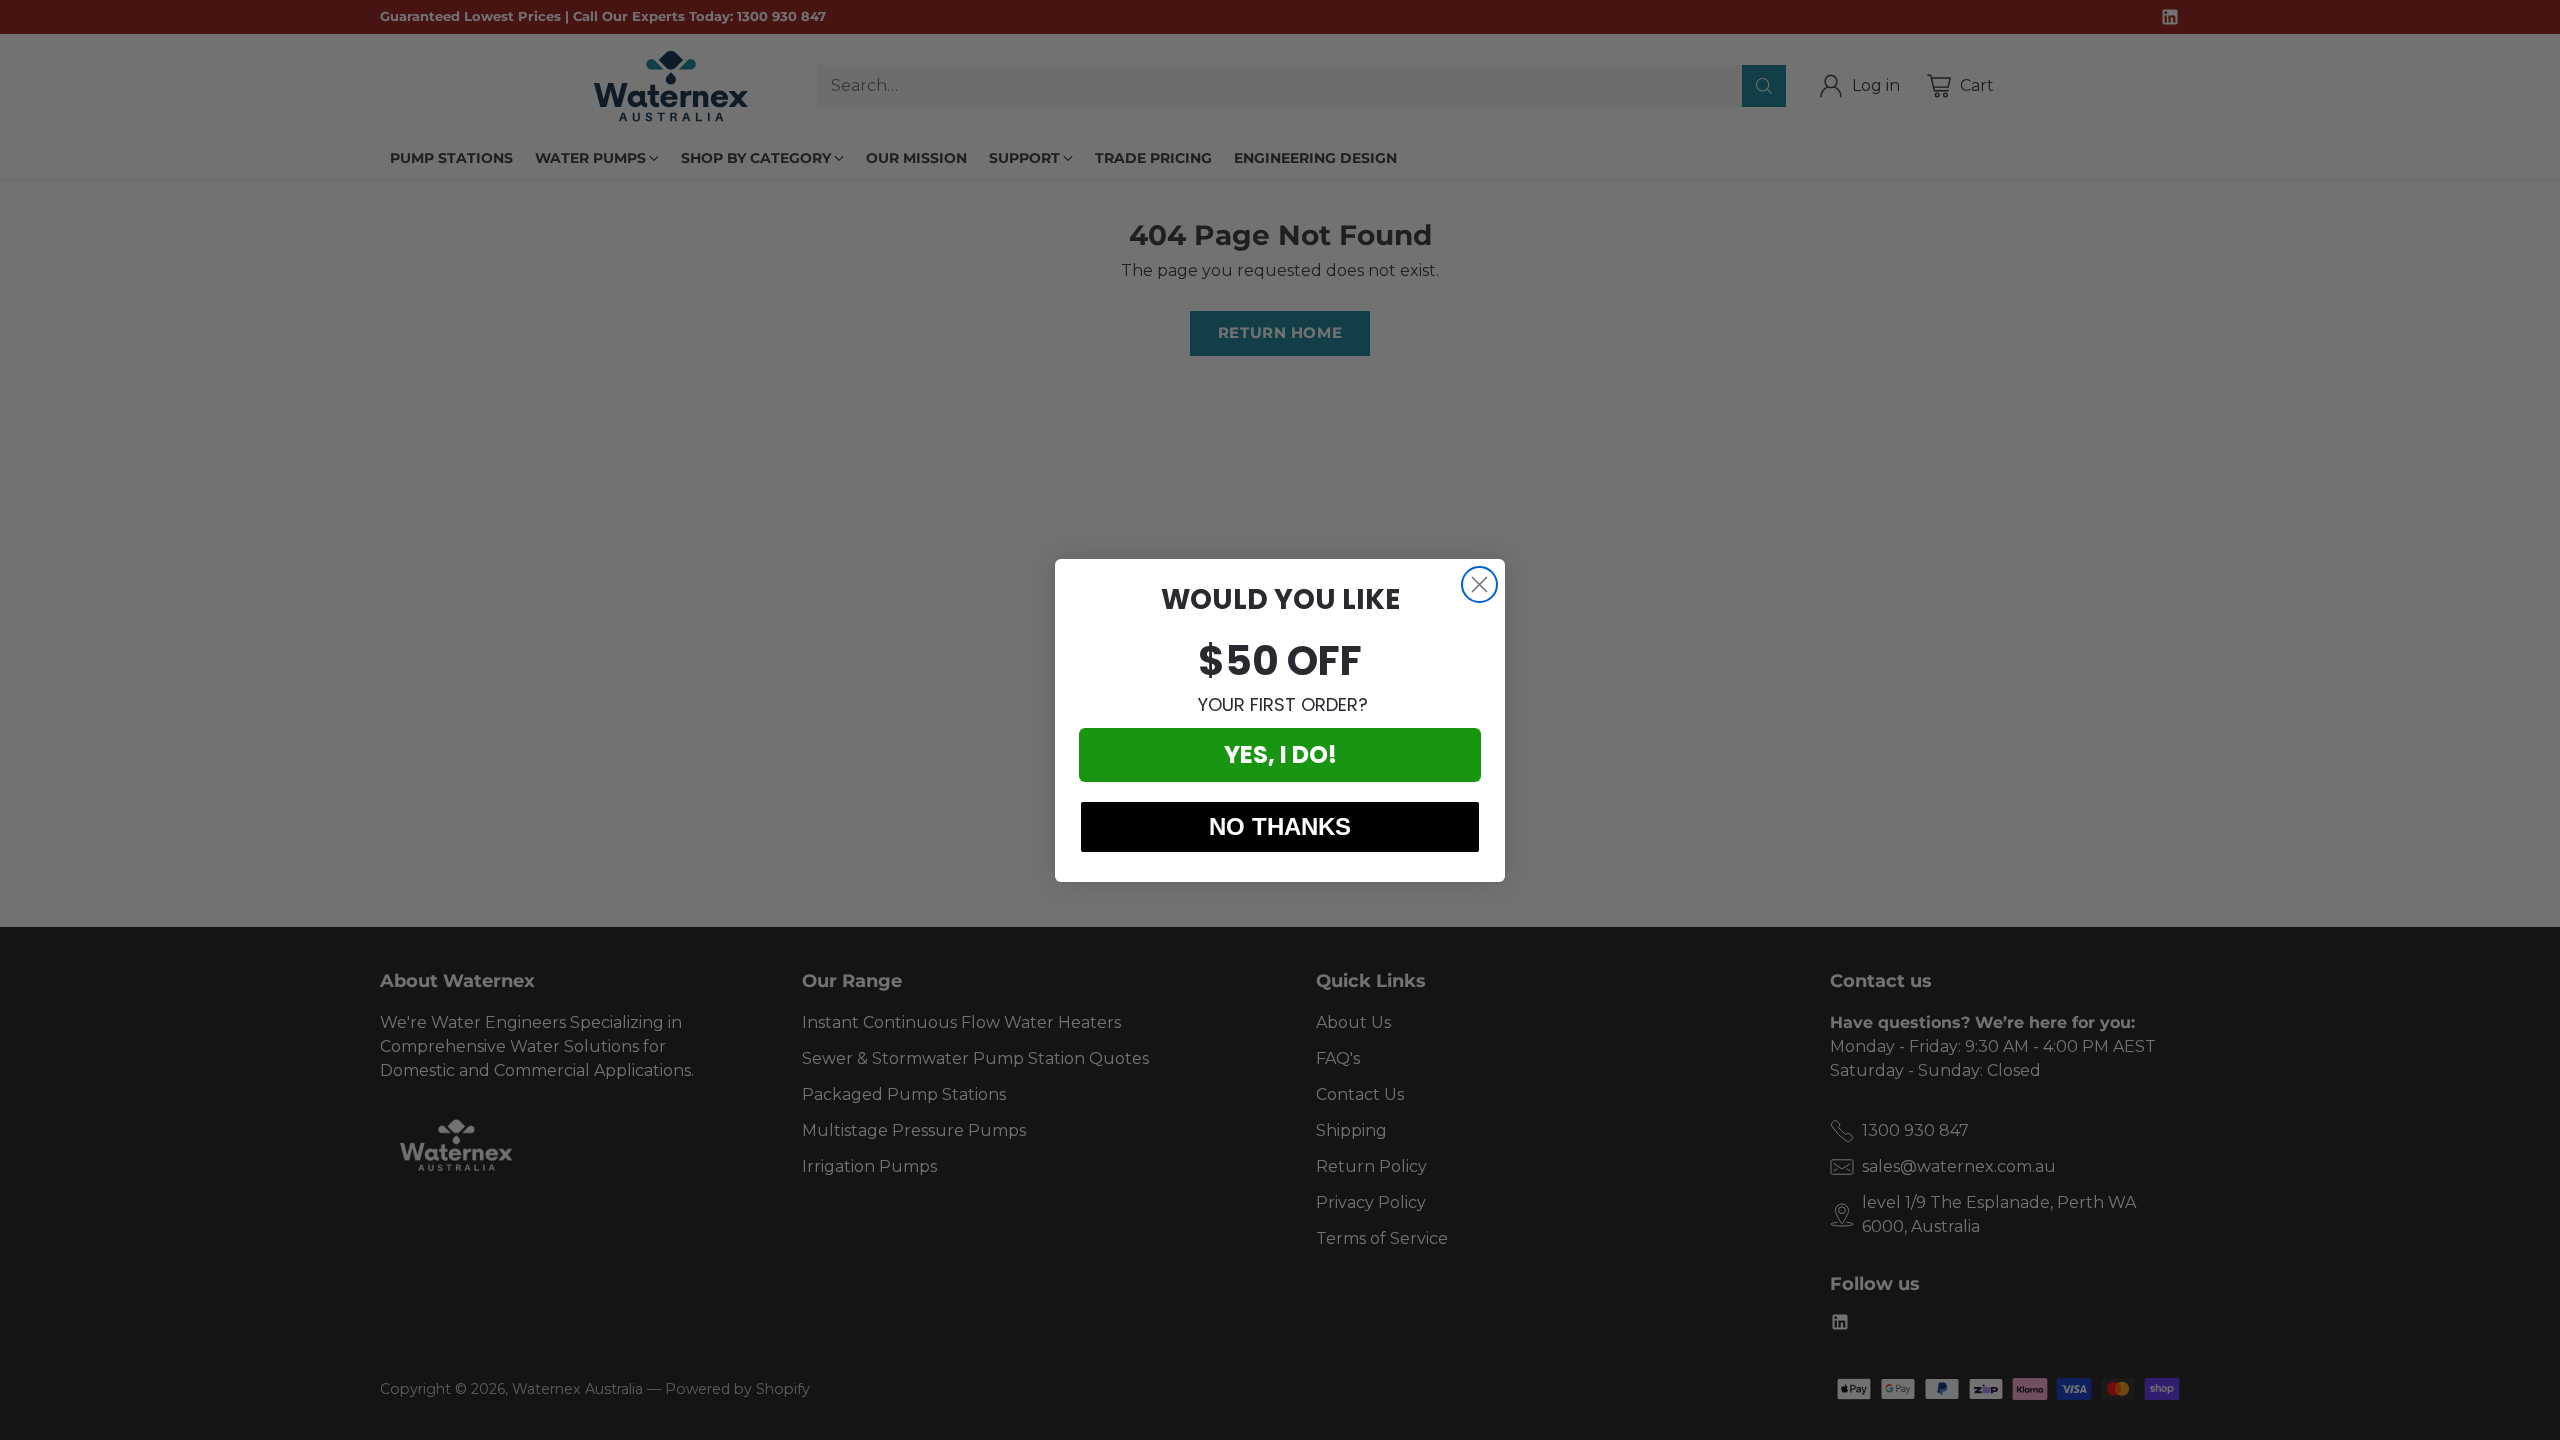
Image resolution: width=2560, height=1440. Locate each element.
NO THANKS (1280, 826)
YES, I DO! (1280, 754)
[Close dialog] (1479, 584)
